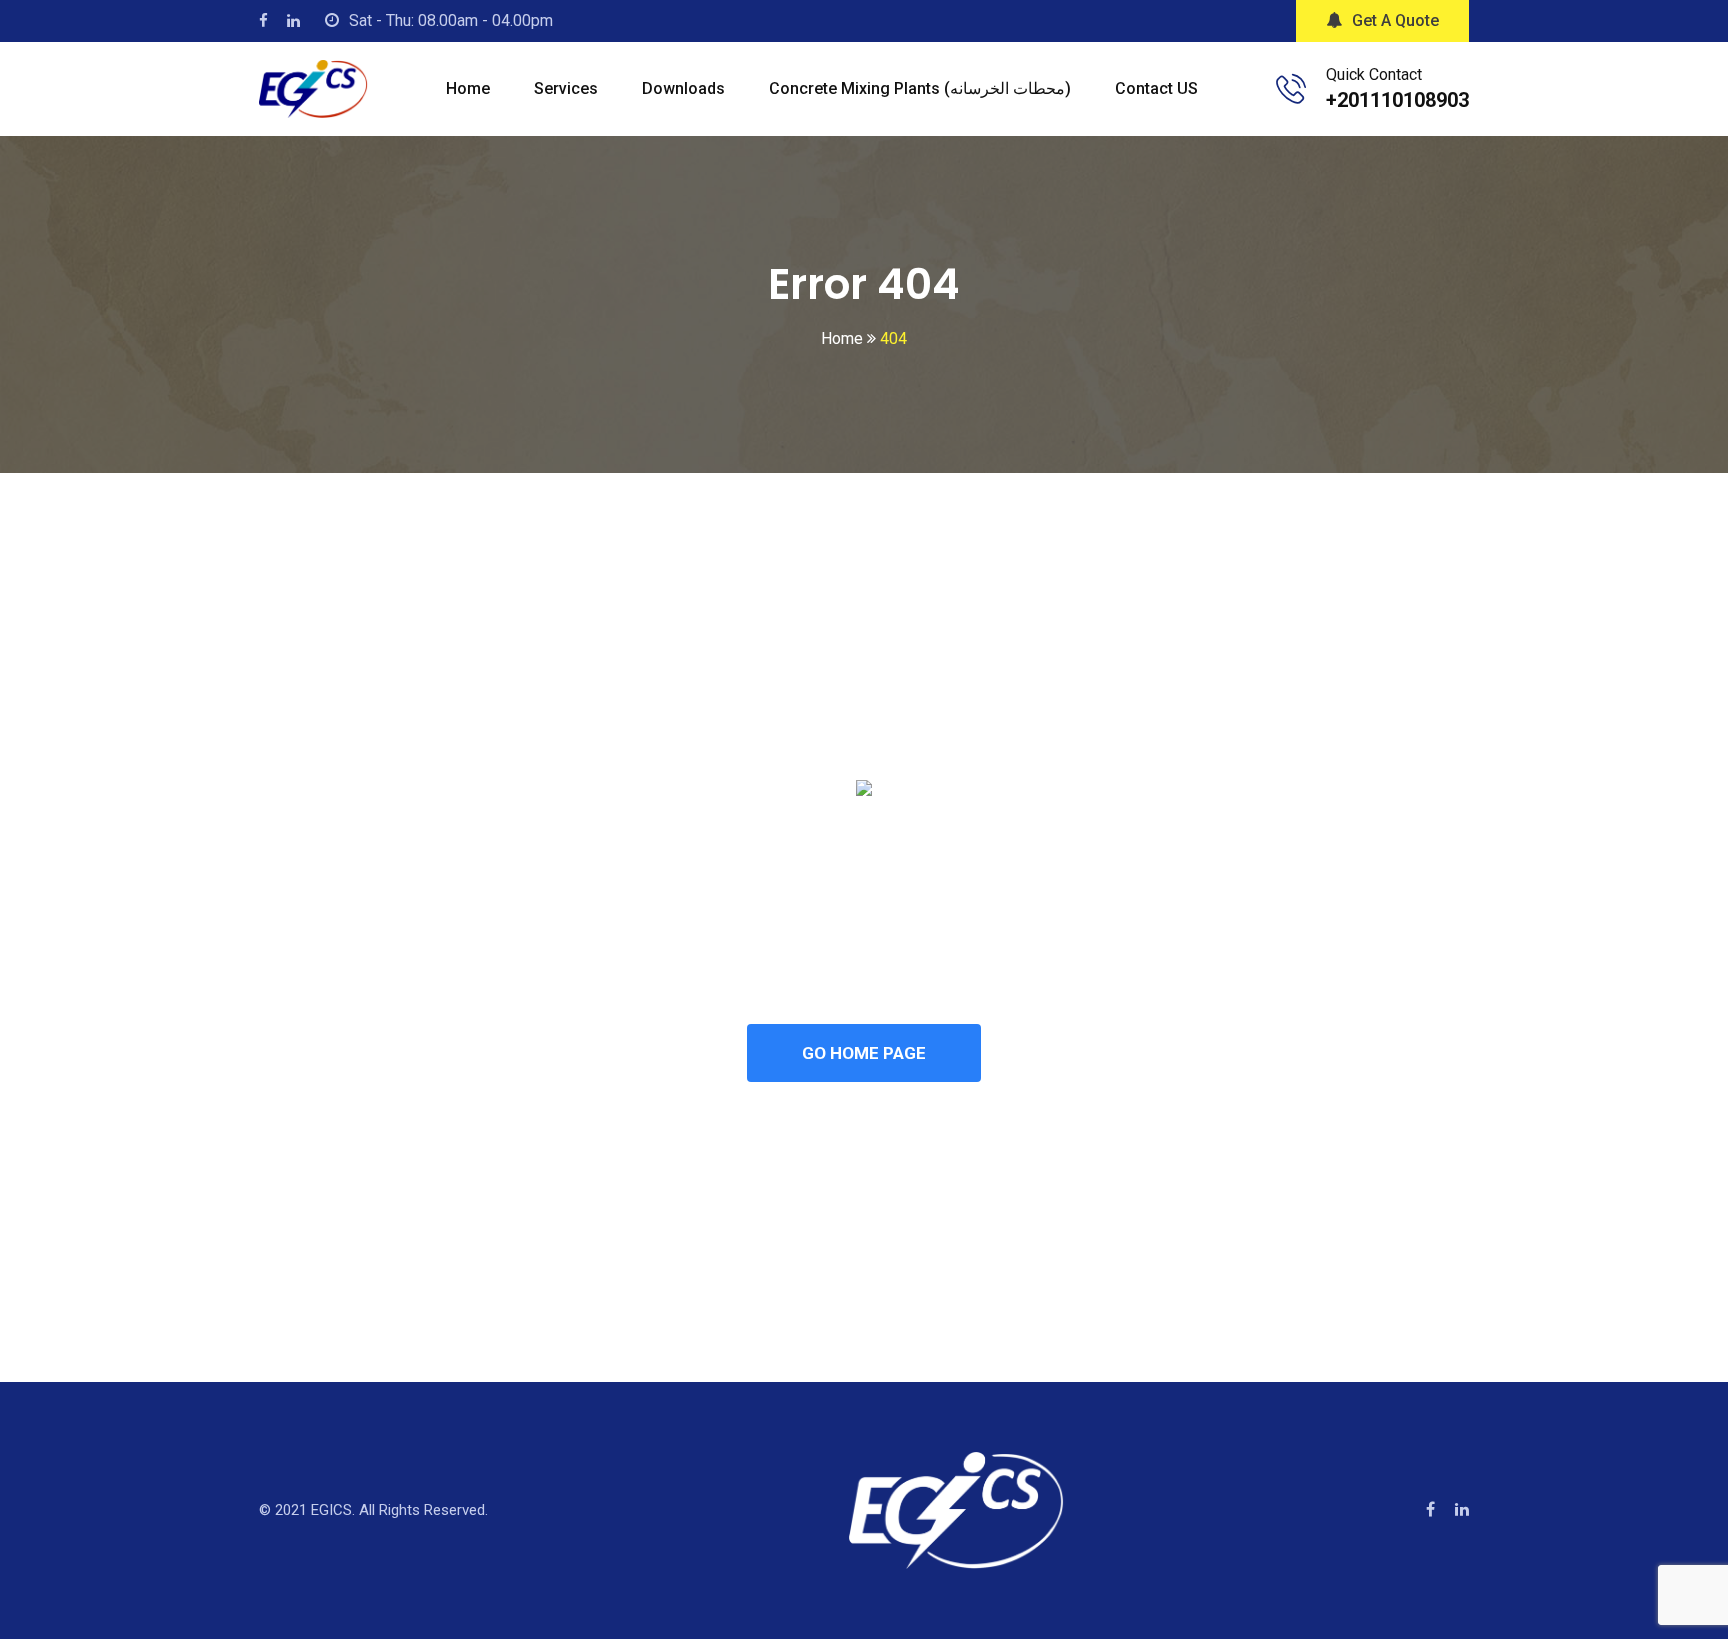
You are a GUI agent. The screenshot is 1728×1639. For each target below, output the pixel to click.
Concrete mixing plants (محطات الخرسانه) (920, 88)
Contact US (1156, 88)
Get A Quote (1395, 20)
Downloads (683, 88)
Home (468, 88)
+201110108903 (1397, 100)
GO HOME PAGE (864, 1053)
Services (566, 88)
